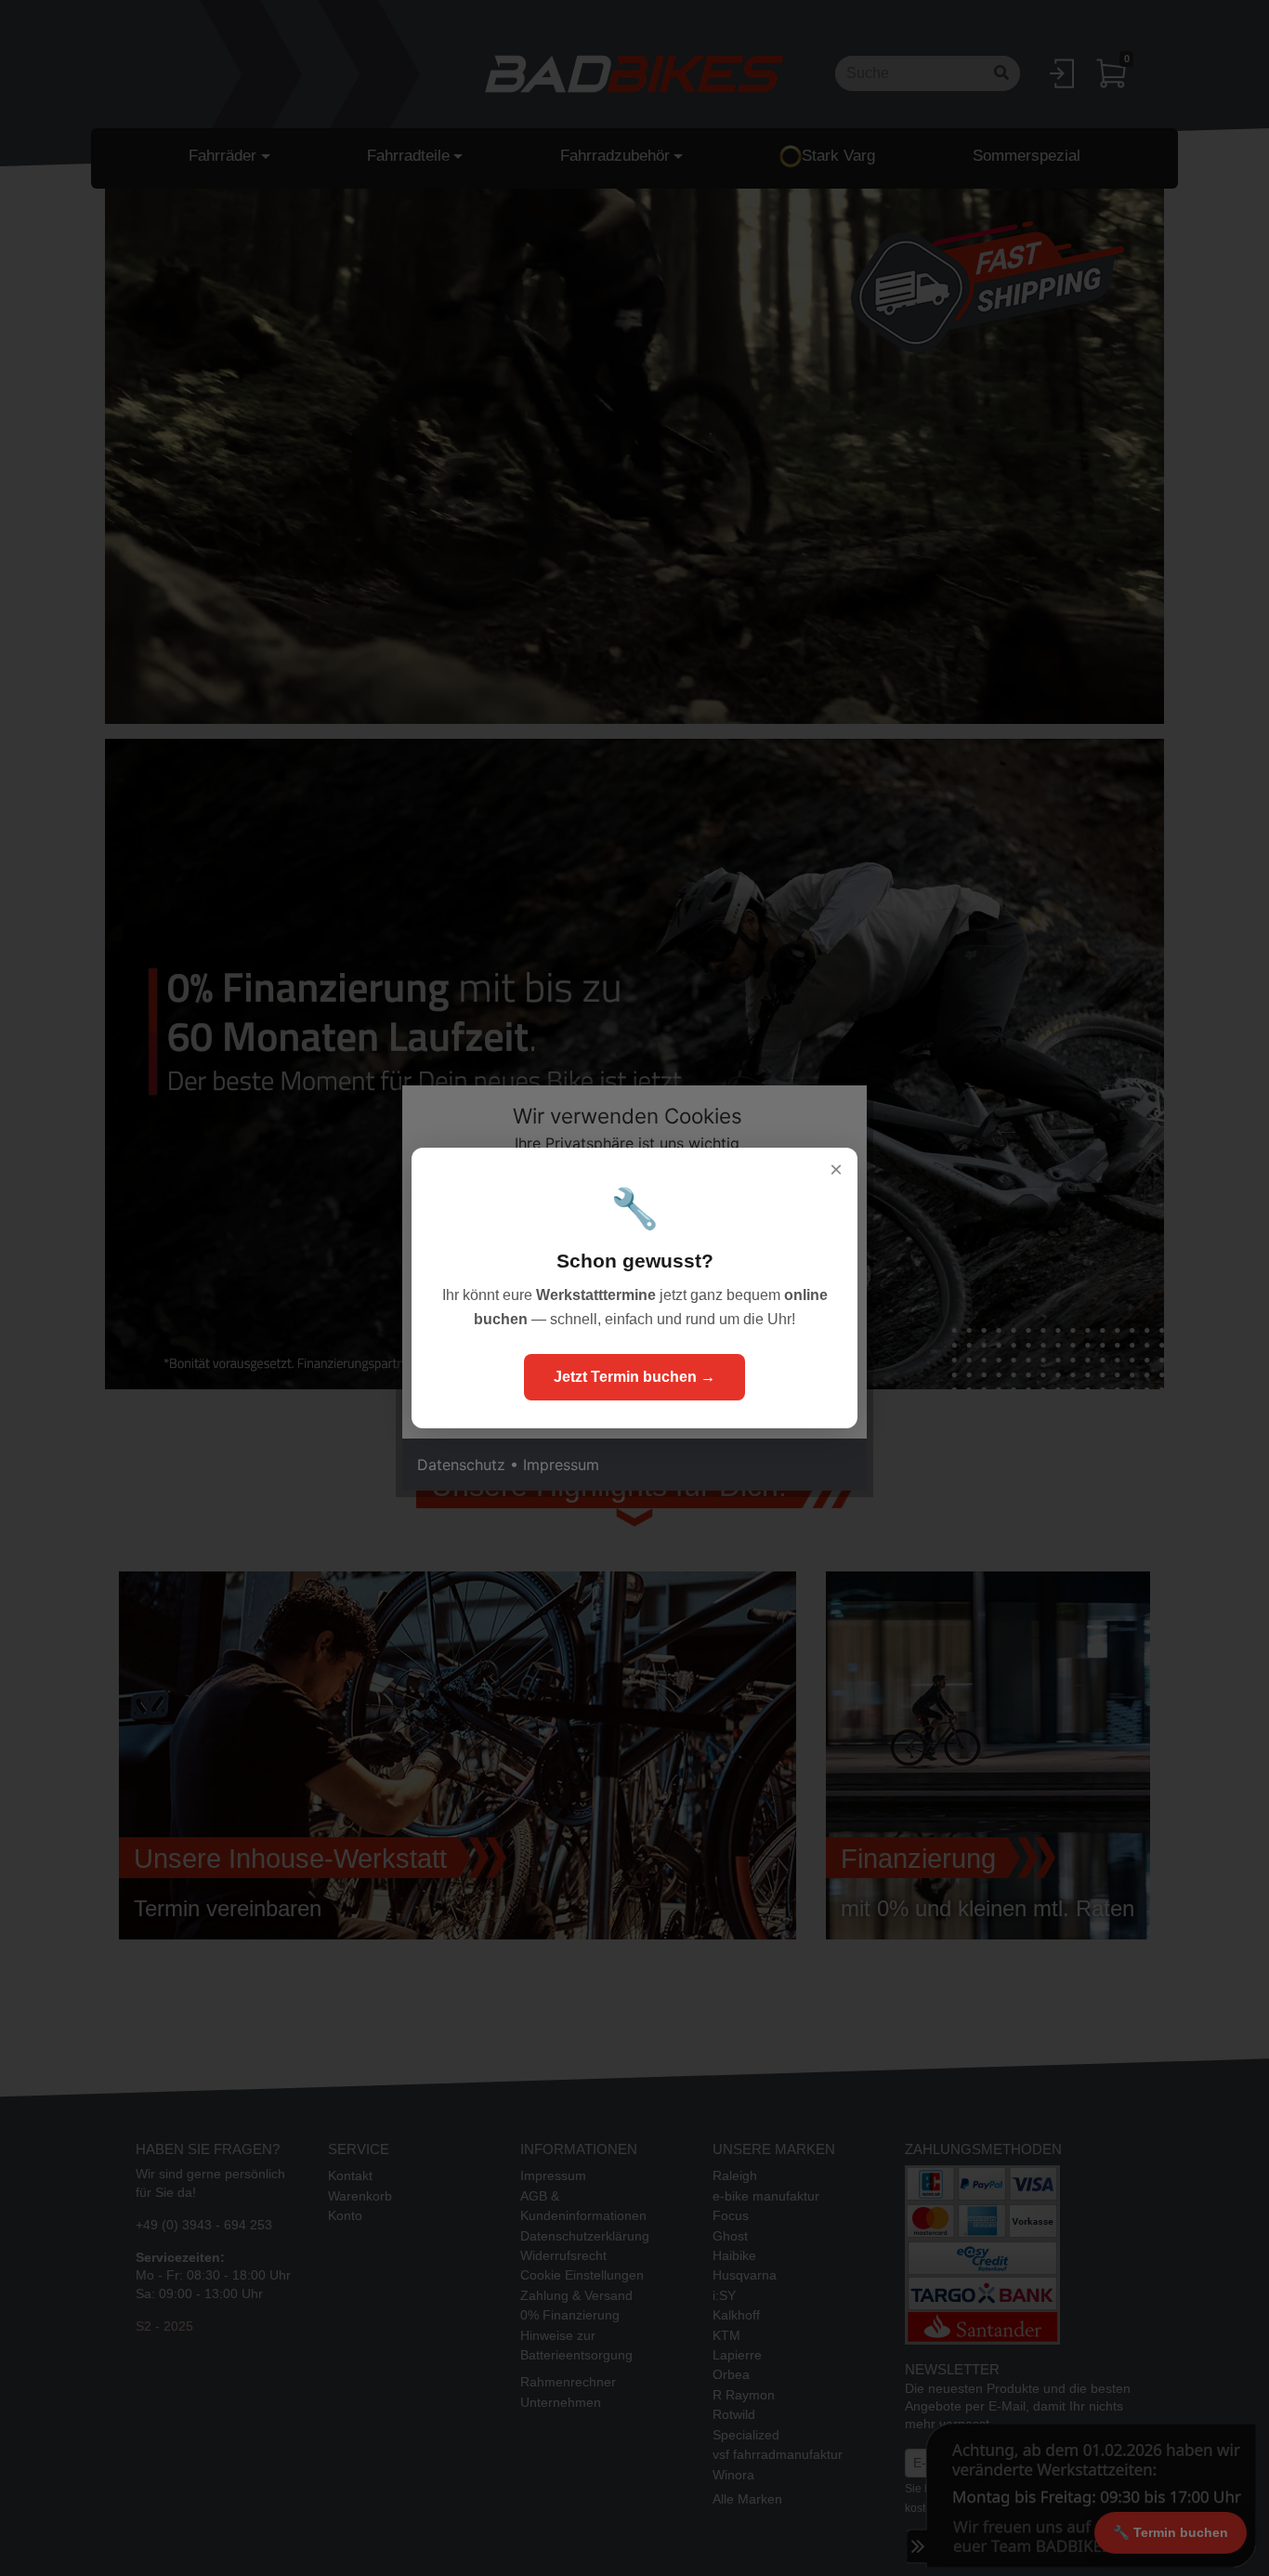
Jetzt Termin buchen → (634, 1377)
